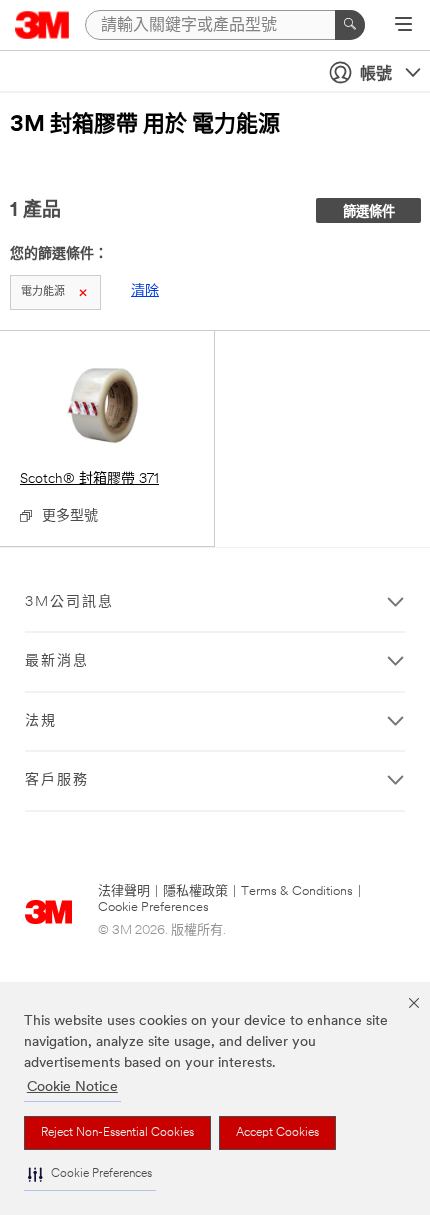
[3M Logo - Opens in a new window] (42, 25)
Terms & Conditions (297, 891)
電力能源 (43, 292)
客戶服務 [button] (57, 780)
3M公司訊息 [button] (69, 602)
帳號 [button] (376, 75)
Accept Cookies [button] (277, 1133)
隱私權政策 (195, 891)
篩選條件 (369, 212)
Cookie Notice (72, 1087)
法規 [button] (41, 721)
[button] (90, 1174)
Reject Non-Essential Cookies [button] (117, 1133)
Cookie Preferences (153, 907)
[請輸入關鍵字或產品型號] (350, 25)
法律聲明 (124, 891)
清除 (145, 291)
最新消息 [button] (57, 661)
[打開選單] (403, 26)
